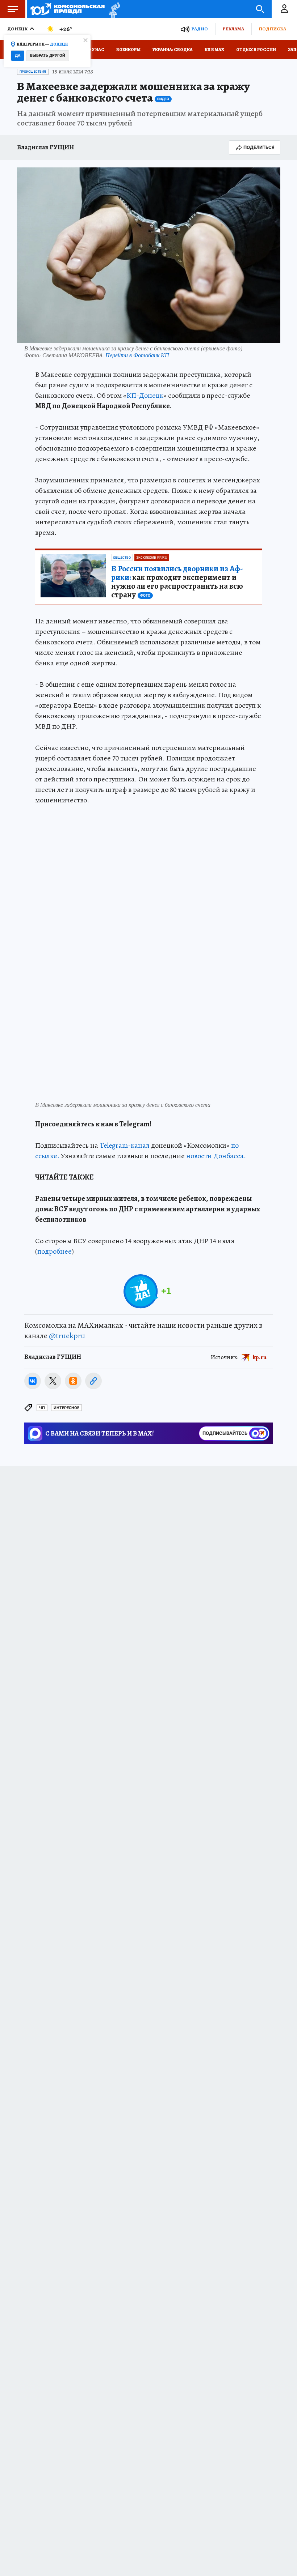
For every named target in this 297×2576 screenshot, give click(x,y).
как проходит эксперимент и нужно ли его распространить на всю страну (177, 582)
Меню (13, 9)
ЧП (42, 1408)
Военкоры (128, 50)
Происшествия (33, 72)
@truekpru (67, 1336)
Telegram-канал (125, 1145)
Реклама (233, 29)
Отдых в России (256, 50)
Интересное (66, 1408)
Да (18, 56)
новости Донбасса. (216, 1156)
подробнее (55, 1251)
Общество (122, 558)
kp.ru (260, 1357)
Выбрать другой (48, 56)
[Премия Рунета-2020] (112, 9)
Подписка (272, 29)
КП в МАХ (214, 50)
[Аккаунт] (284, 9)
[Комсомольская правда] (68, 9)
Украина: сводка (173, 50)
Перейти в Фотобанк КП (137, 355)
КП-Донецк (145, 395)
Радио (200, 29)
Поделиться (259, 147)
